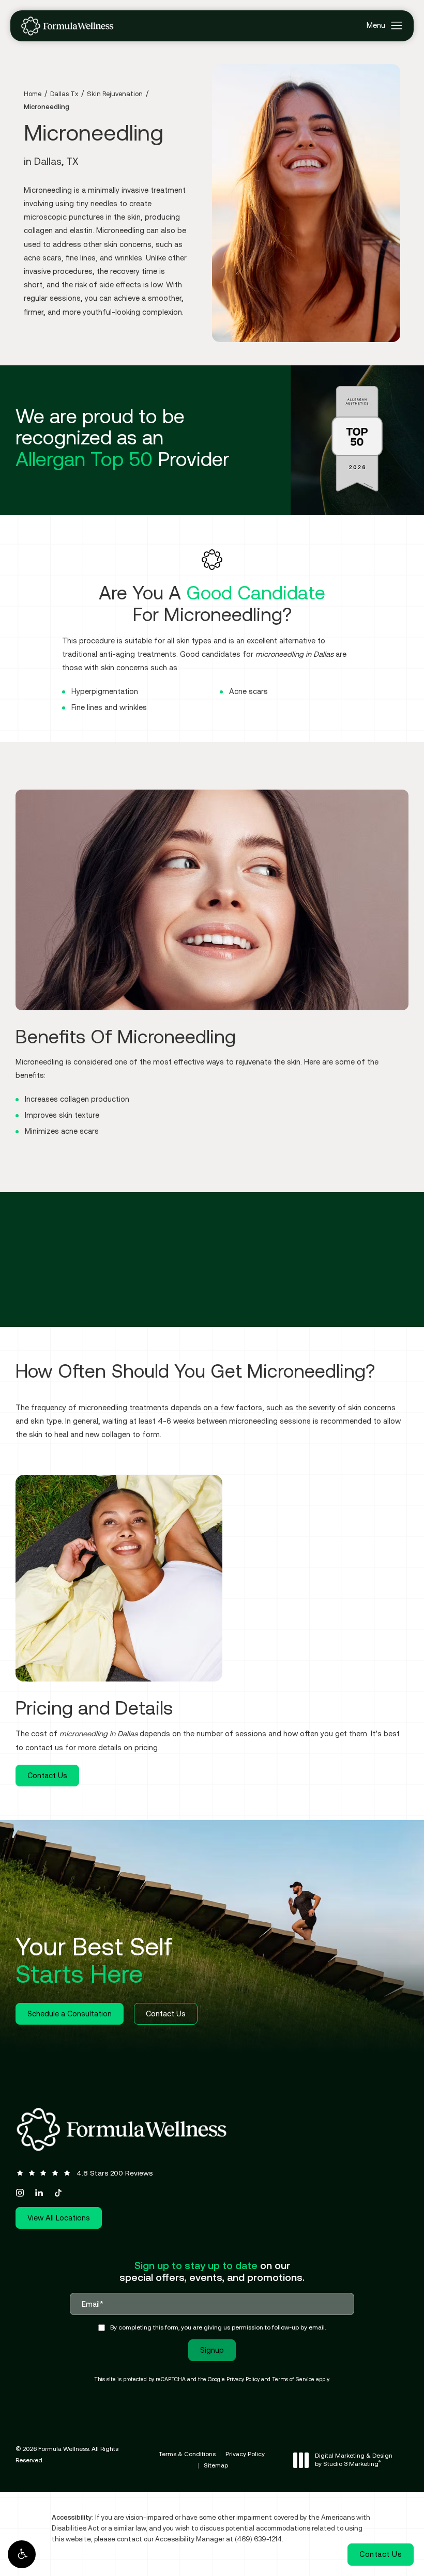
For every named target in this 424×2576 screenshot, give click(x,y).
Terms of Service (293, 2379)
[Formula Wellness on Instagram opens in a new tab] (20, 2193)
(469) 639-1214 (258, 2539)
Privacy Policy (243, 2379)
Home (33, 94)
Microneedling (47, 107)
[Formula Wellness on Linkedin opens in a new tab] (39, 2193)
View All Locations (59, 2218)
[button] (22, 2554)
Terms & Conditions (187, 2454)
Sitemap (216, 2465)
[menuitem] (20, 2193)
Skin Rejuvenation (115, 94)
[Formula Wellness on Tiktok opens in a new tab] (58, 2193)
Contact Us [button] (381, 2554)
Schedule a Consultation (70, 2014)
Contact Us (47, 1775)
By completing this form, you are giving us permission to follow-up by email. (218, 2327)
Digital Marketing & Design (353, 2460)
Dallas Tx (64, 94)
